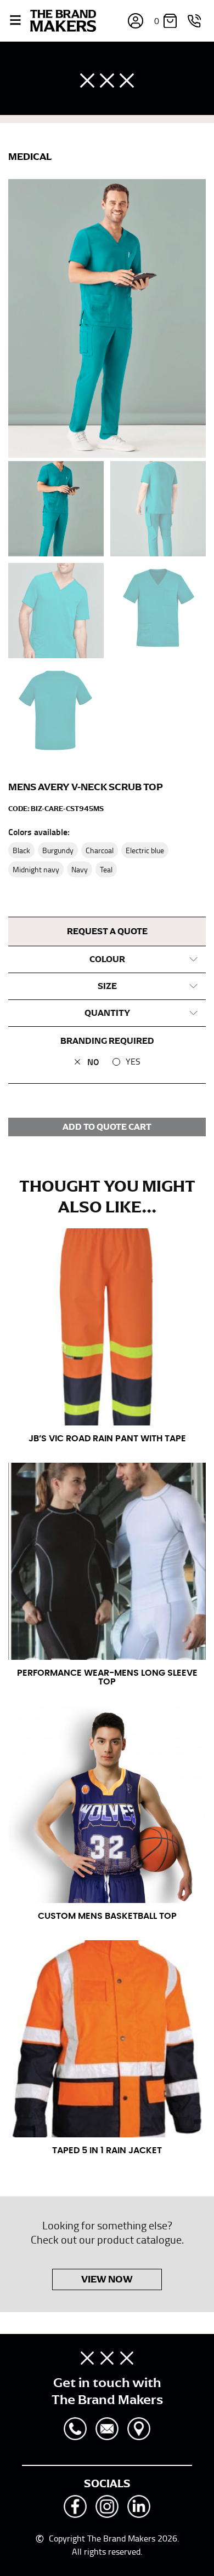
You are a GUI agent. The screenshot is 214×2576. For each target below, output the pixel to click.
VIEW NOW (107, 2279)
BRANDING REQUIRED (107, 1041)
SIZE (107, 986)
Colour (107, 959)
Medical (30, 157)
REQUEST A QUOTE (107, 932)
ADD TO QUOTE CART (107, 1127)
